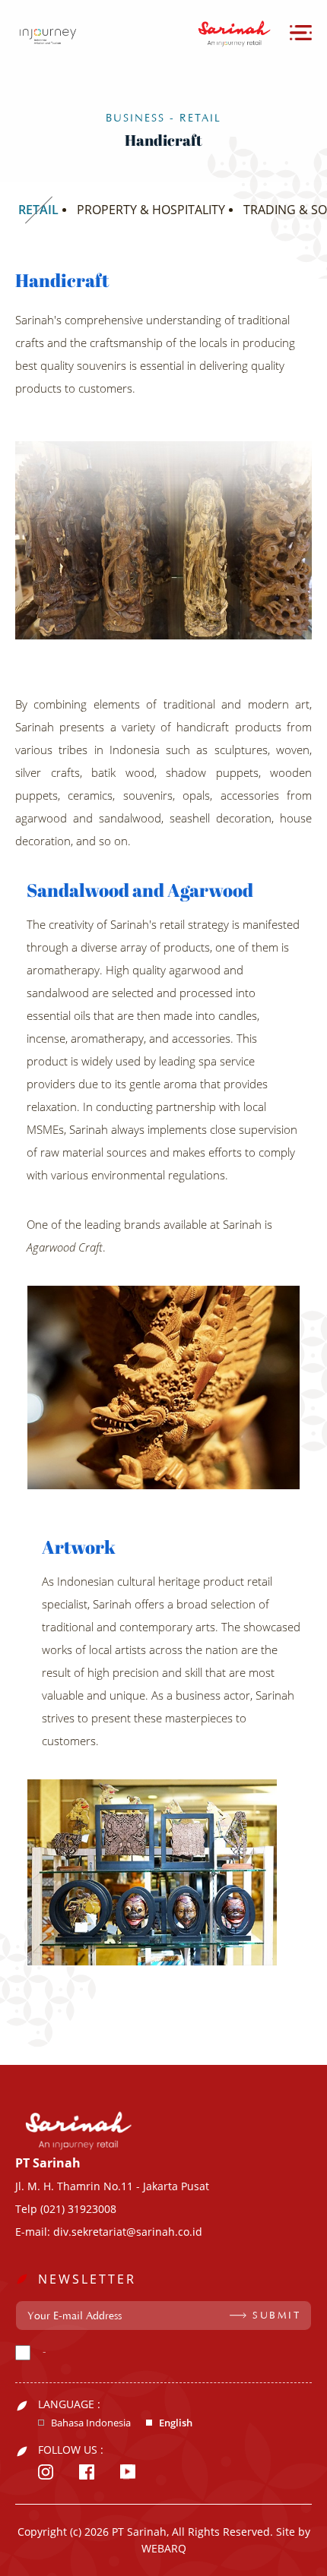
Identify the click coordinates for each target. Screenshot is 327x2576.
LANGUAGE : (69, 2404)
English (176, 2423)
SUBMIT (276, 2316)
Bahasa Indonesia (91, 2423)
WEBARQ (164, 2548)
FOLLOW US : (71, 2450)
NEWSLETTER (87, 2279)
